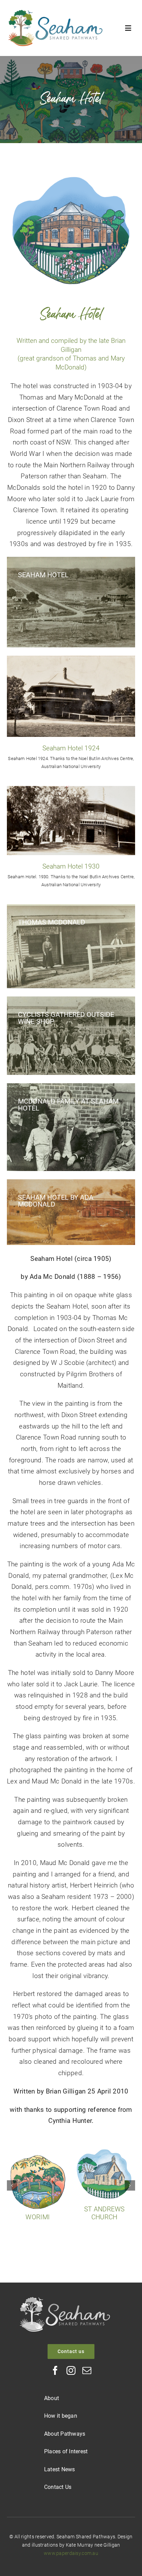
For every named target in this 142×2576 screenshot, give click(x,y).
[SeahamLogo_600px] (55, 13)
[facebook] (55, 2370)
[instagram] (71, 2370)
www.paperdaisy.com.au (71, 2553)
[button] (12, 2185)
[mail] (87, 2370)
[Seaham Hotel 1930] (71, 789)
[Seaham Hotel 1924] (71, 659)
